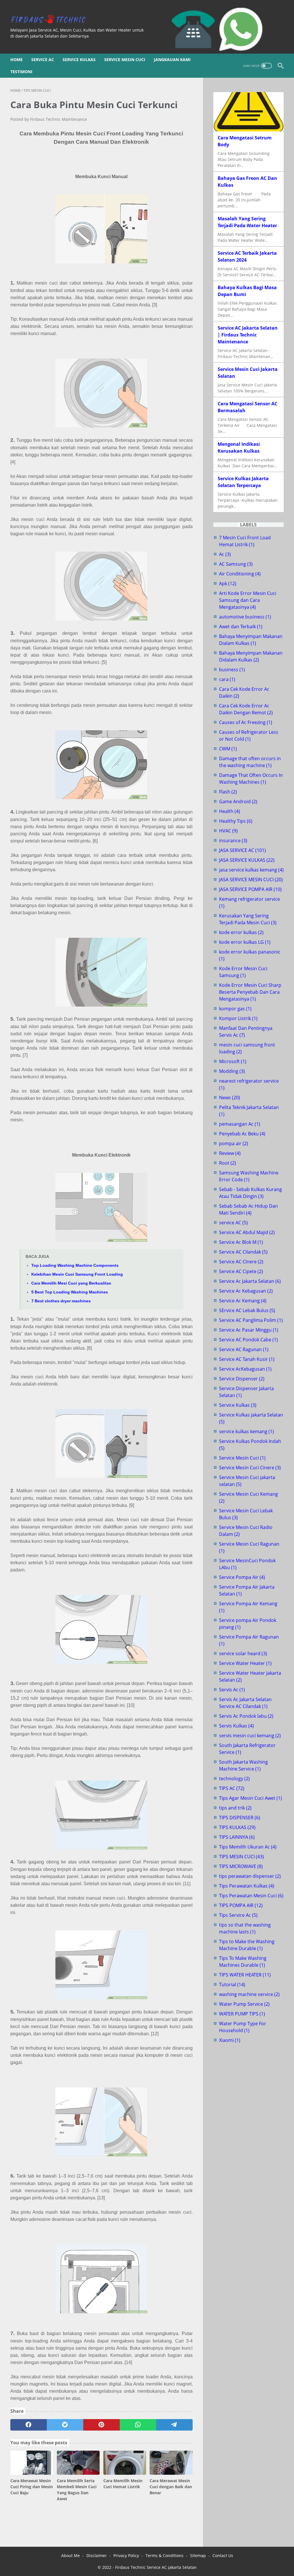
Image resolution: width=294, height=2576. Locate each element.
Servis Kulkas (236, 1726)
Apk (228, 583)
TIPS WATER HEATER (245, 1975)
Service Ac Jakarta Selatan (250, 1281)
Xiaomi (230, 2040)
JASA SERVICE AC (242, 850)
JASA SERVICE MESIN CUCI (251, 880)
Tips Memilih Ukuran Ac (248, 1847)
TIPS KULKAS (237, 1827)
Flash (228, 792)
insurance (233, 840)
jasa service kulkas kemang (251, 870)
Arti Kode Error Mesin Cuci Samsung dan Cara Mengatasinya (248, 600)
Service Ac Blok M (241, 1242)
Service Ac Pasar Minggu (249, 1330)
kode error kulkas (241, 932)
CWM (228, 749)
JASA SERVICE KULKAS (247, 860)
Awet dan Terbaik (241, 627)
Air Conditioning (240, 574)
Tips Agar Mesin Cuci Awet (251, 1798)
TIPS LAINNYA (237, 1837)
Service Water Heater (245, 1663)
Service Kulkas (79, 60)
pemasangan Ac (240, 1124)
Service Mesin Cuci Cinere (250, 1468)
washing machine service (249, 1994)
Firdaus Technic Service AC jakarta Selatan (156, 2567)
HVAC (228, 831)
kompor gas (235, 1009)
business (232, 670)
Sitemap (198, 2555)
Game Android (238, 801)
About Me (70, 2555)
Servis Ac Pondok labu (246, 1716)
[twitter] (65, 2425)
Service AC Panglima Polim (251, 1320)
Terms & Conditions (165, 2555)
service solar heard (243, 1653)
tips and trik (235, 1808)
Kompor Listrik (238, 1018)
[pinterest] (101, 2425)
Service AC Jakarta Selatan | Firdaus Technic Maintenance (248, 335)
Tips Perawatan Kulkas (247, 1886)
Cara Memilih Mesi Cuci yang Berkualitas (71, 1283)
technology (234, 1779)
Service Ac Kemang (243, 1301)
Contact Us (223, 2555)
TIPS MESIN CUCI (241, 1857)
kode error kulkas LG (245, 942)
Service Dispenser (242, 1379)
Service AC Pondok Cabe (248, 1340)
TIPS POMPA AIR (241, 1905)
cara (227, 679)
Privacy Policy (126, 2555)
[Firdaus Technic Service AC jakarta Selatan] (52, 19)
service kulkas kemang (246, 1431)
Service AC (43, 60)
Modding (232, 1071)
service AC (233, 1223)
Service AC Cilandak (243, 1252)
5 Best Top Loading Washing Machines (70, 1292)
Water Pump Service (244, 2004)
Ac (225, 554)
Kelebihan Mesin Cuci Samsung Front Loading (77, 1274)
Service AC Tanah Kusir (247, 1359)
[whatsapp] (138, 2425)
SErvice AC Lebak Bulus (247, 1310)
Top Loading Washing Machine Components (75, 1265)
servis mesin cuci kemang (250, 1736)
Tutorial (232, 1984)
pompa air (234, 1143)
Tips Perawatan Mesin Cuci (251, 1896)
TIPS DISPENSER (240, 1818)
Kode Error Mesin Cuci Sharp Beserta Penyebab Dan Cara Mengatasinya (250, 992)
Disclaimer (97, 2555)
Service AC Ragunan (244, 1349)
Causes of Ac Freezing (246, 722)
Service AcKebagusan (245, 1369)
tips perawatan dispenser (250, 1876)
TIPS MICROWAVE (241, 1866)
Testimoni (21, 72)
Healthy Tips (236, 821)
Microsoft (233, 1061)
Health (230, 811)
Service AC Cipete (241, 1271)
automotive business (245, 617)
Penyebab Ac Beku (242, 1134)
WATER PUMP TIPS (242, 2014)
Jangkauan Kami (172, 60)
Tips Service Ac (238, 1915)
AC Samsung (236, 564)
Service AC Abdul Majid (247, 1232)
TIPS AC (232, 1788)
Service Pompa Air (242, 1577)
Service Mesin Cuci (125, 60)
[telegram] (174, 2425)
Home (17, 60)
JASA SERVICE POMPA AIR (250, 889)
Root (228, 1163)
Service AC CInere (241, 1262)
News (230, 1098)
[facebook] (29, 2425)
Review (230, 1153)
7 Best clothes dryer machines (61, 1301)
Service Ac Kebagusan (246, 1291)
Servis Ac (232, 1690)
